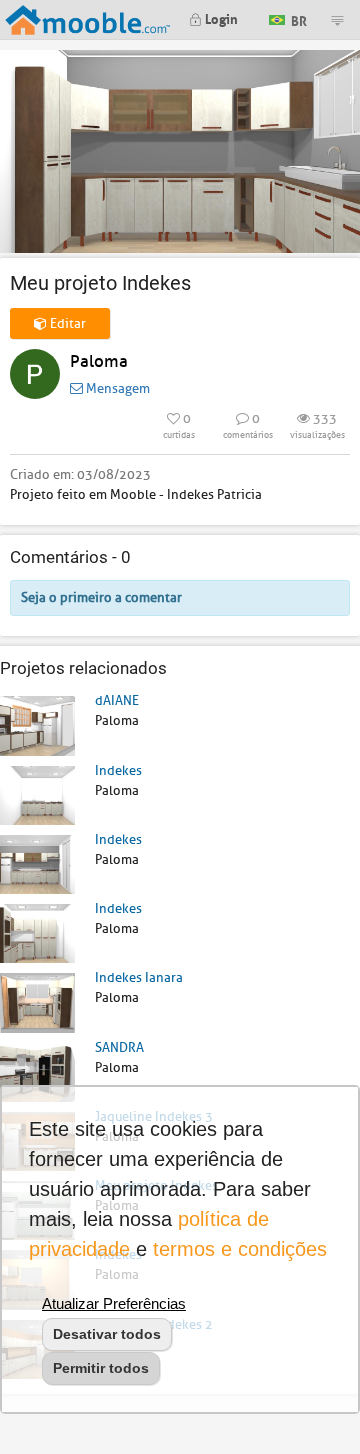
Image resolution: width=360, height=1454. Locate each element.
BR (297, 18)
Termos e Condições (240, 1249)
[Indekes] (37, 794)
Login (220, 17)
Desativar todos (107, 1334)
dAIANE (117, 700)
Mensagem (116, 388)
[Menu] (337, 20)
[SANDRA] (37, 1071)
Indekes (118, 770)
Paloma (99, 361)
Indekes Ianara (139, 977)
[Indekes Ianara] (37, 1001)
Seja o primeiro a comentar (101, 597)
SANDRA (119, 1047)
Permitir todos (101, 1368)
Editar (66, 323)
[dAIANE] (37, 724)
